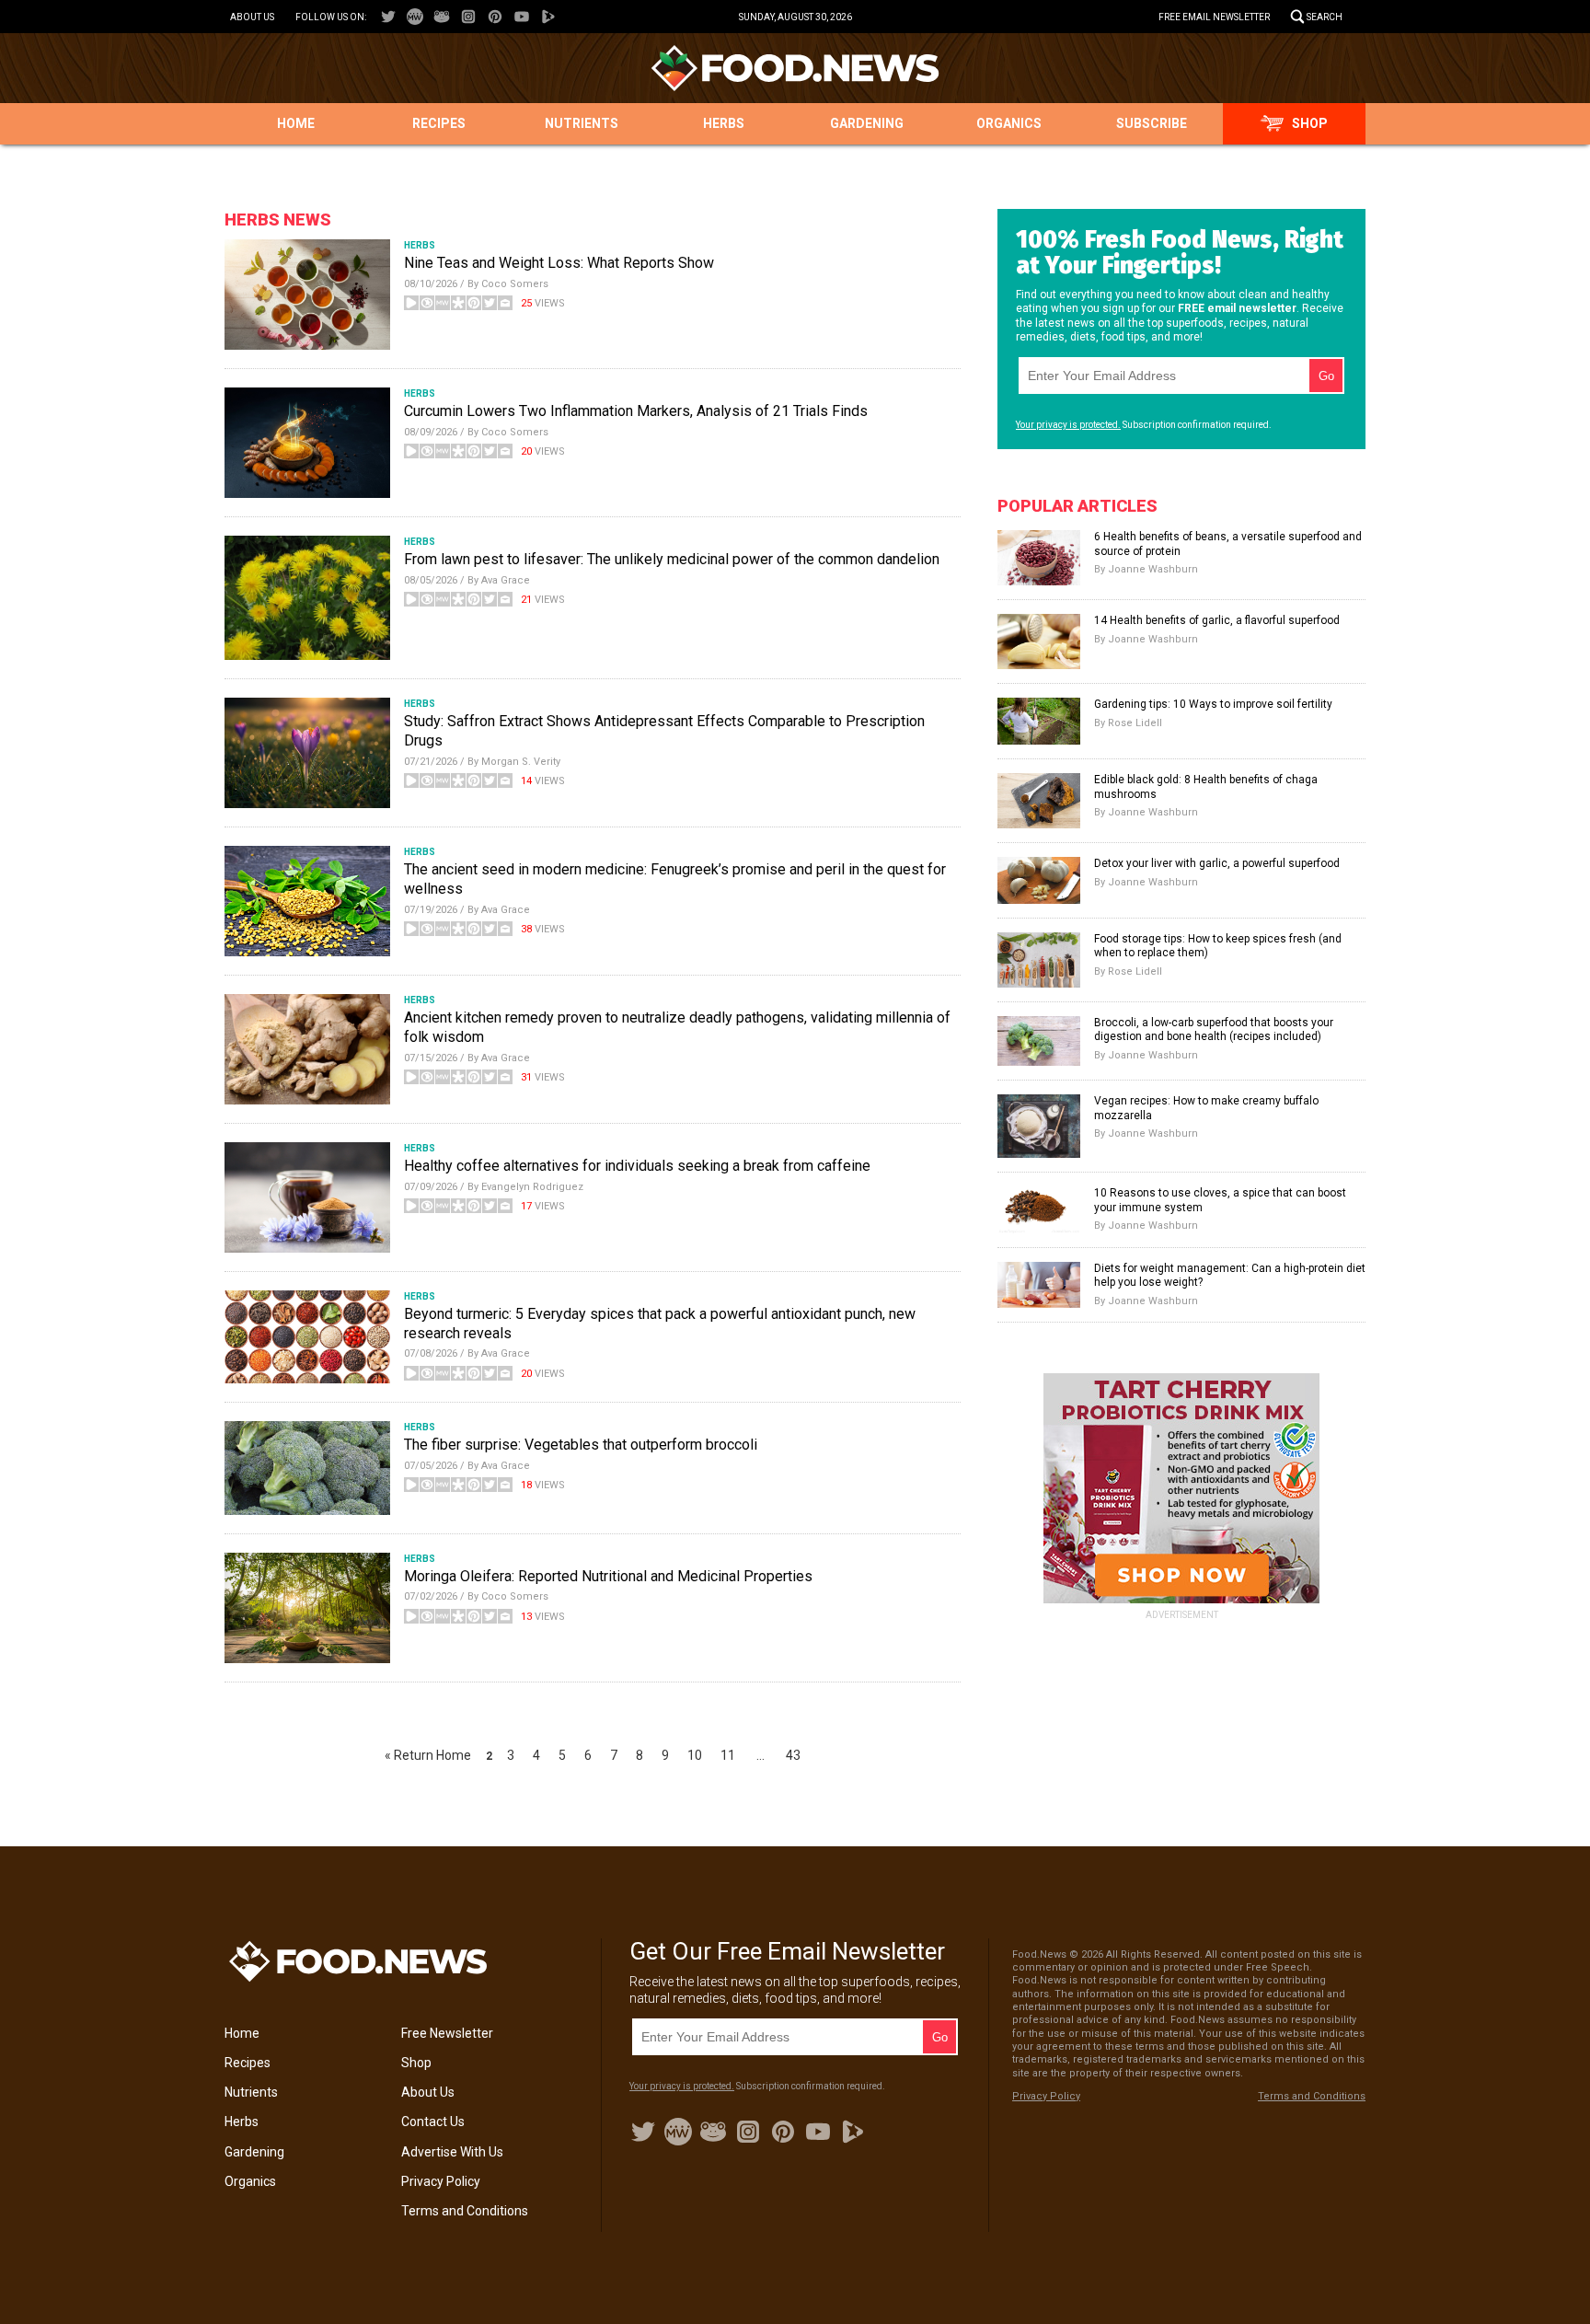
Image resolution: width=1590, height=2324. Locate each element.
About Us (252, 17)
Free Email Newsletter (1214, 17)
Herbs (724, 123)
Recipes (439, 123)
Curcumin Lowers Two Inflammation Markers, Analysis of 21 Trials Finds (636, 411)
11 (728, 1755)
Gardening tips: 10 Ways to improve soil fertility (1213, 704)
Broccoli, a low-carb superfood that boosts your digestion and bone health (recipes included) (1214, 1030)
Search (1325, 17)
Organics (1009, 123)
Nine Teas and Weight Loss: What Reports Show (559, 263)
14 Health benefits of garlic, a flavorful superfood (1217, 620)
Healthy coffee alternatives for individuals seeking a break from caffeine (637, 1166)
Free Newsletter (447, 2033)
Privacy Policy (441, 2181)
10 (695, 1755)
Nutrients (582, 123)
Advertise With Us (452, 2152)
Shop (1310, 123)
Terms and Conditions (465, 2211)
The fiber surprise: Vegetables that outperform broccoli (581, 1445)
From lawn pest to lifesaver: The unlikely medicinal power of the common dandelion (672, 559)
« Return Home (428, 1755)
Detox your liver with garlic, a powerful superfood (1217, 863)
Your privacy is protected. (1068, 425)
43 (793, 1755)
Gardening (867, 123)
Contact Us (433, 2122)
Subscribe (1152, 123)
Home (296, 123)
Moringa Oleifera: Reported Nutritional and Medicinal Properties (608, 1576)
